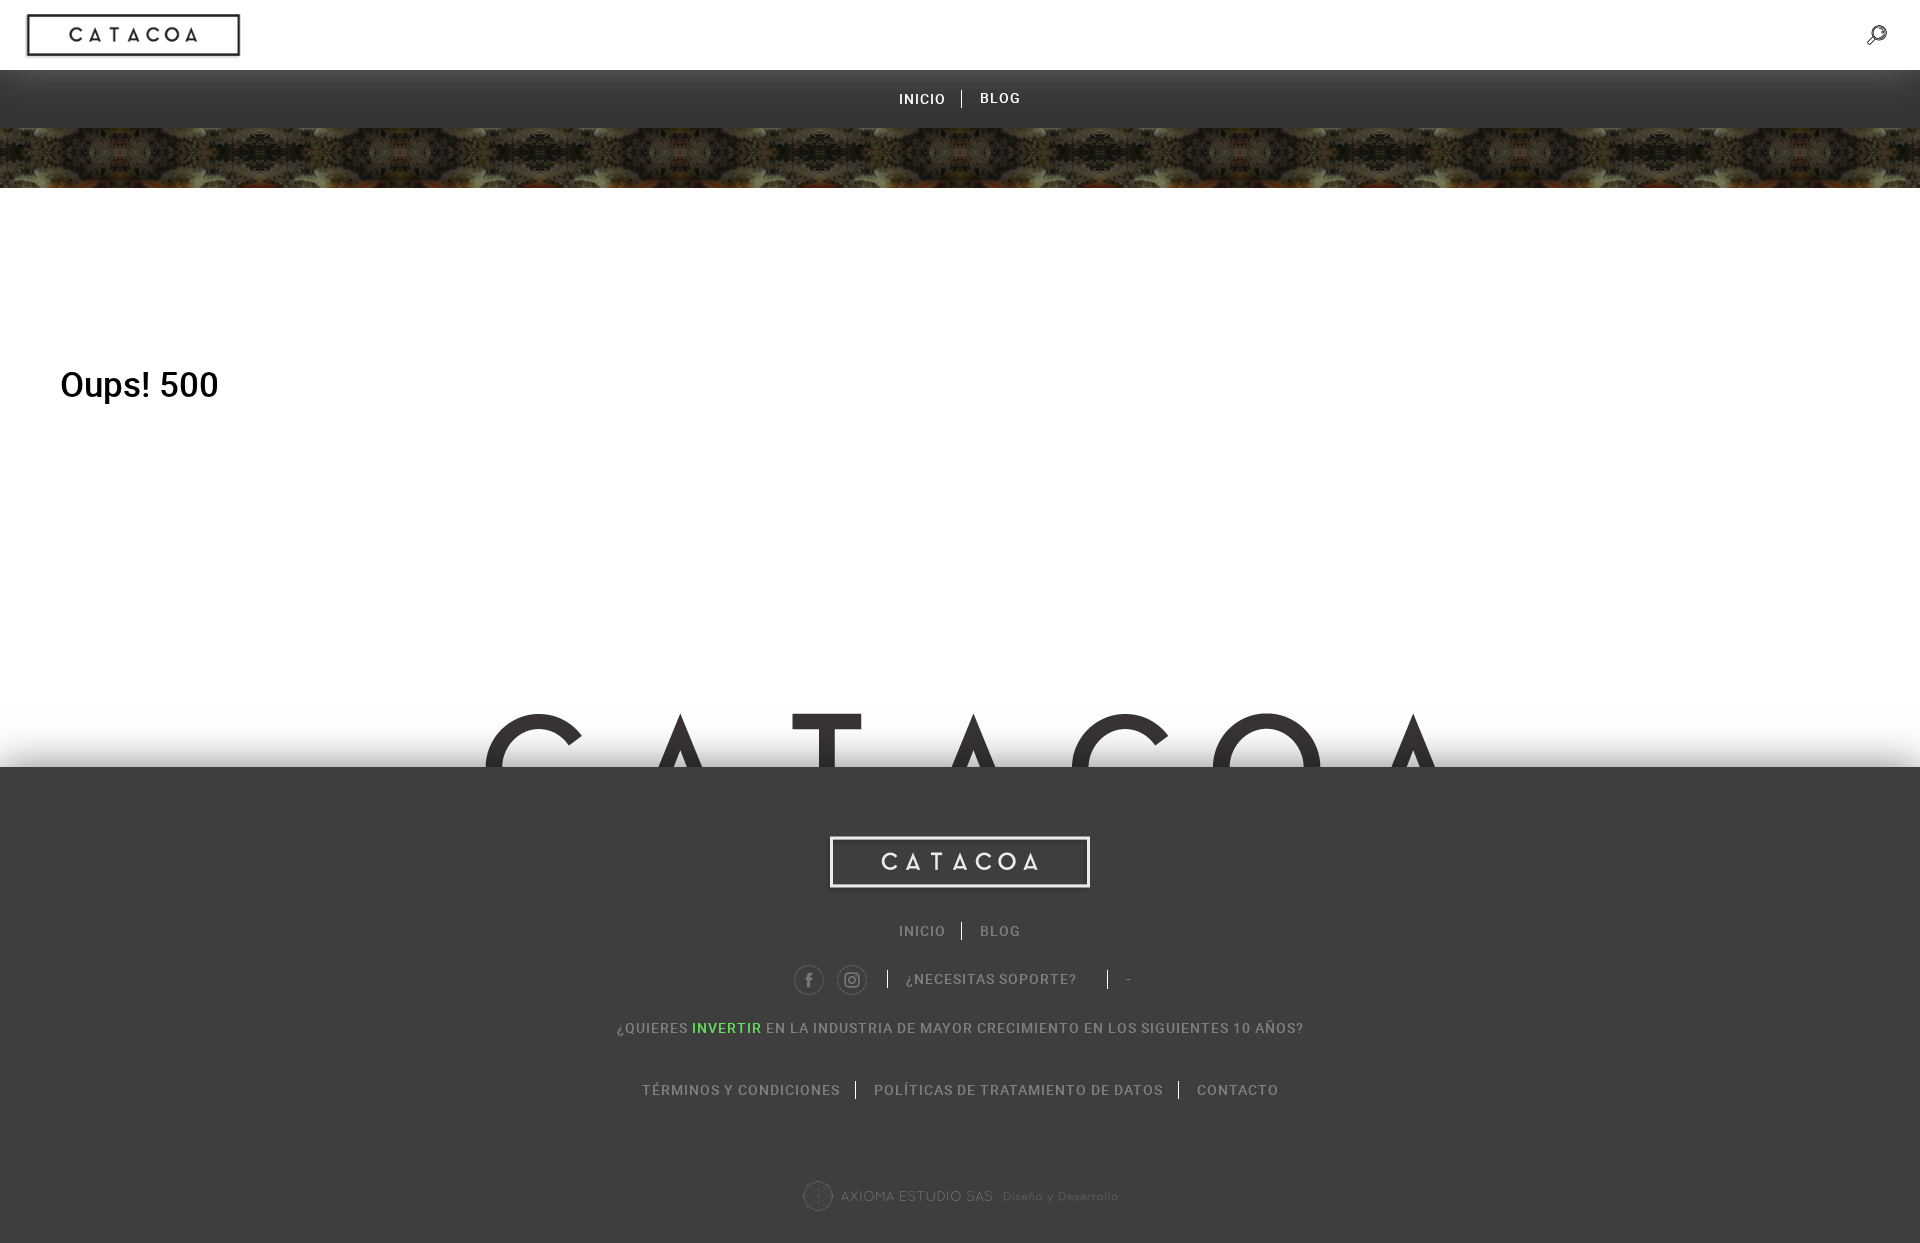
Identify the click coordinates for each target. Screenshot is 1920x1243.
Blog (1000, 97)
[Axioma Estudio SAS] (960, 1196)
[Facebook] (809, 980)
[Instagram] (852, 980)
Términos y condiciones (741, 1089)
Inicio (922, 98)
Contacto (1238, 1089)
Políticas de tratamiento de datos (1018, 1089)
